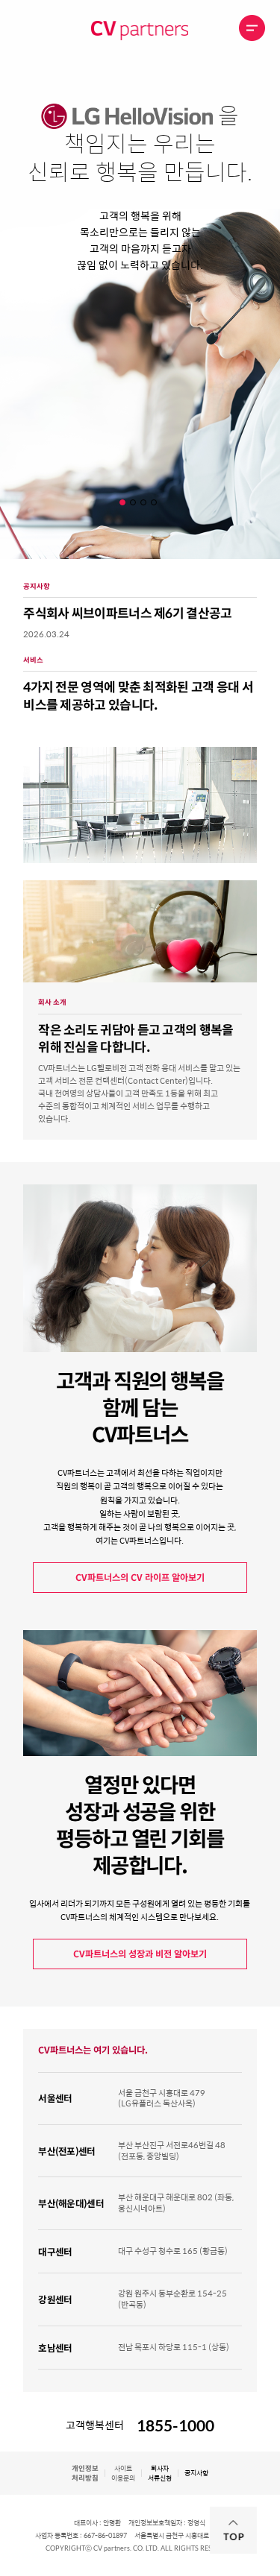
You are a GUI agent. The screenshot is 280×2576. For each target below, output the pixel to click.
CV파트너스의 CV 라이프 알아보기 (140, 1577)
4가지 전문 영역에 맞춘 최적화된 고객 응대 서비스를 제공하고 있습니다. (138, 695)
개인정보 (85, 2473)
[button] (125, 502)
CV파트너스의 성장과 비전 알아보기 (140, 1954)
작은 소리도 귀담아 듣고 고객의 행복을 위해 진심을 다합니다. (136, 1038)
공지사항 (196, 2473)
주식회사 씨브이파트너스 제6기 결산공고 (127, 613)
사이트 (123, 2473)
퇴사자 (160, 2473)
